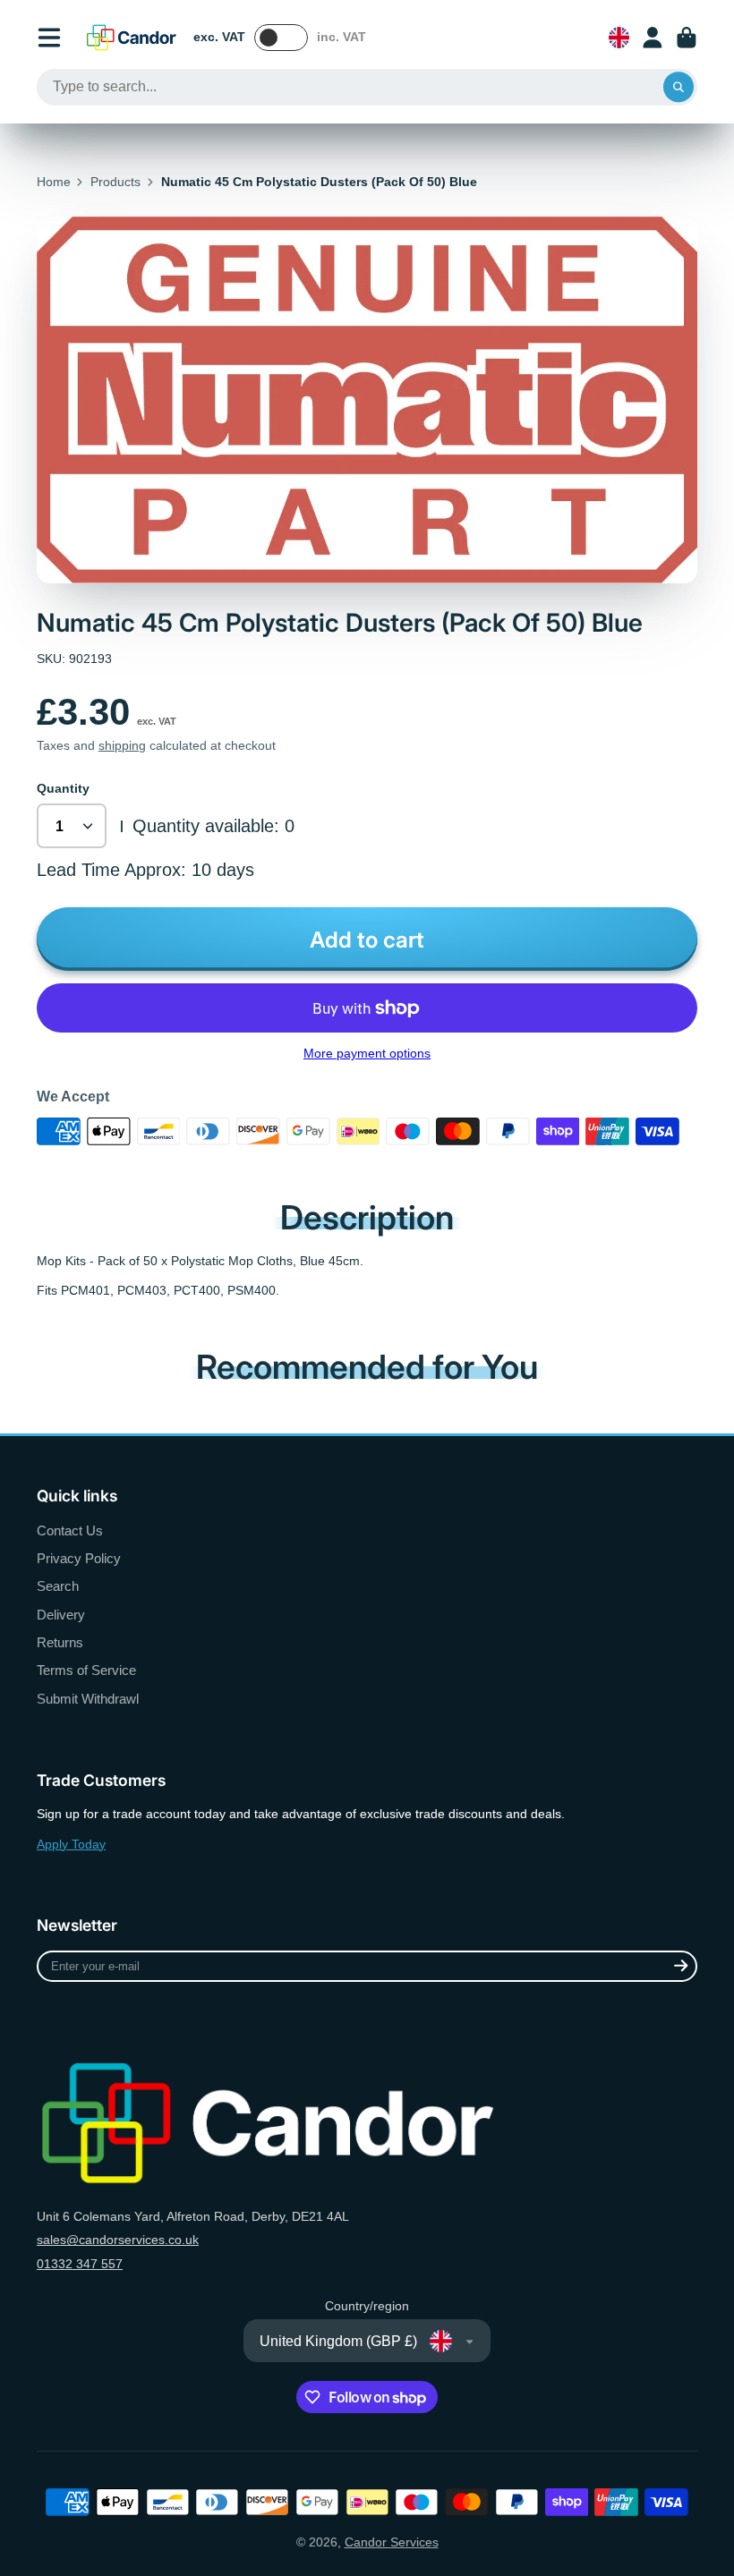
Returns (60, 1642)
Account (653, 38)
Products (115, 182)
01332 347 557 (80, 2264)
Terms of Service (86, 1670)
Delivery (61, 1615)
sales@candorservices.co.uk (118, 2240)
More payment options (367, 1053)
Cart (687, 38)
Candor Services (392, 2542)
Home (54, 182)
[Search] (679, 88)
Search (58, 1586)
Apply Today (71, 1844)
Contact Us (70, 1530)
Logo (132, 38)
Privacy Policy (79, 1558)
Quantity (63, 788)
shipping (122, 745)
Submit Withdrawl (88, 1699)
